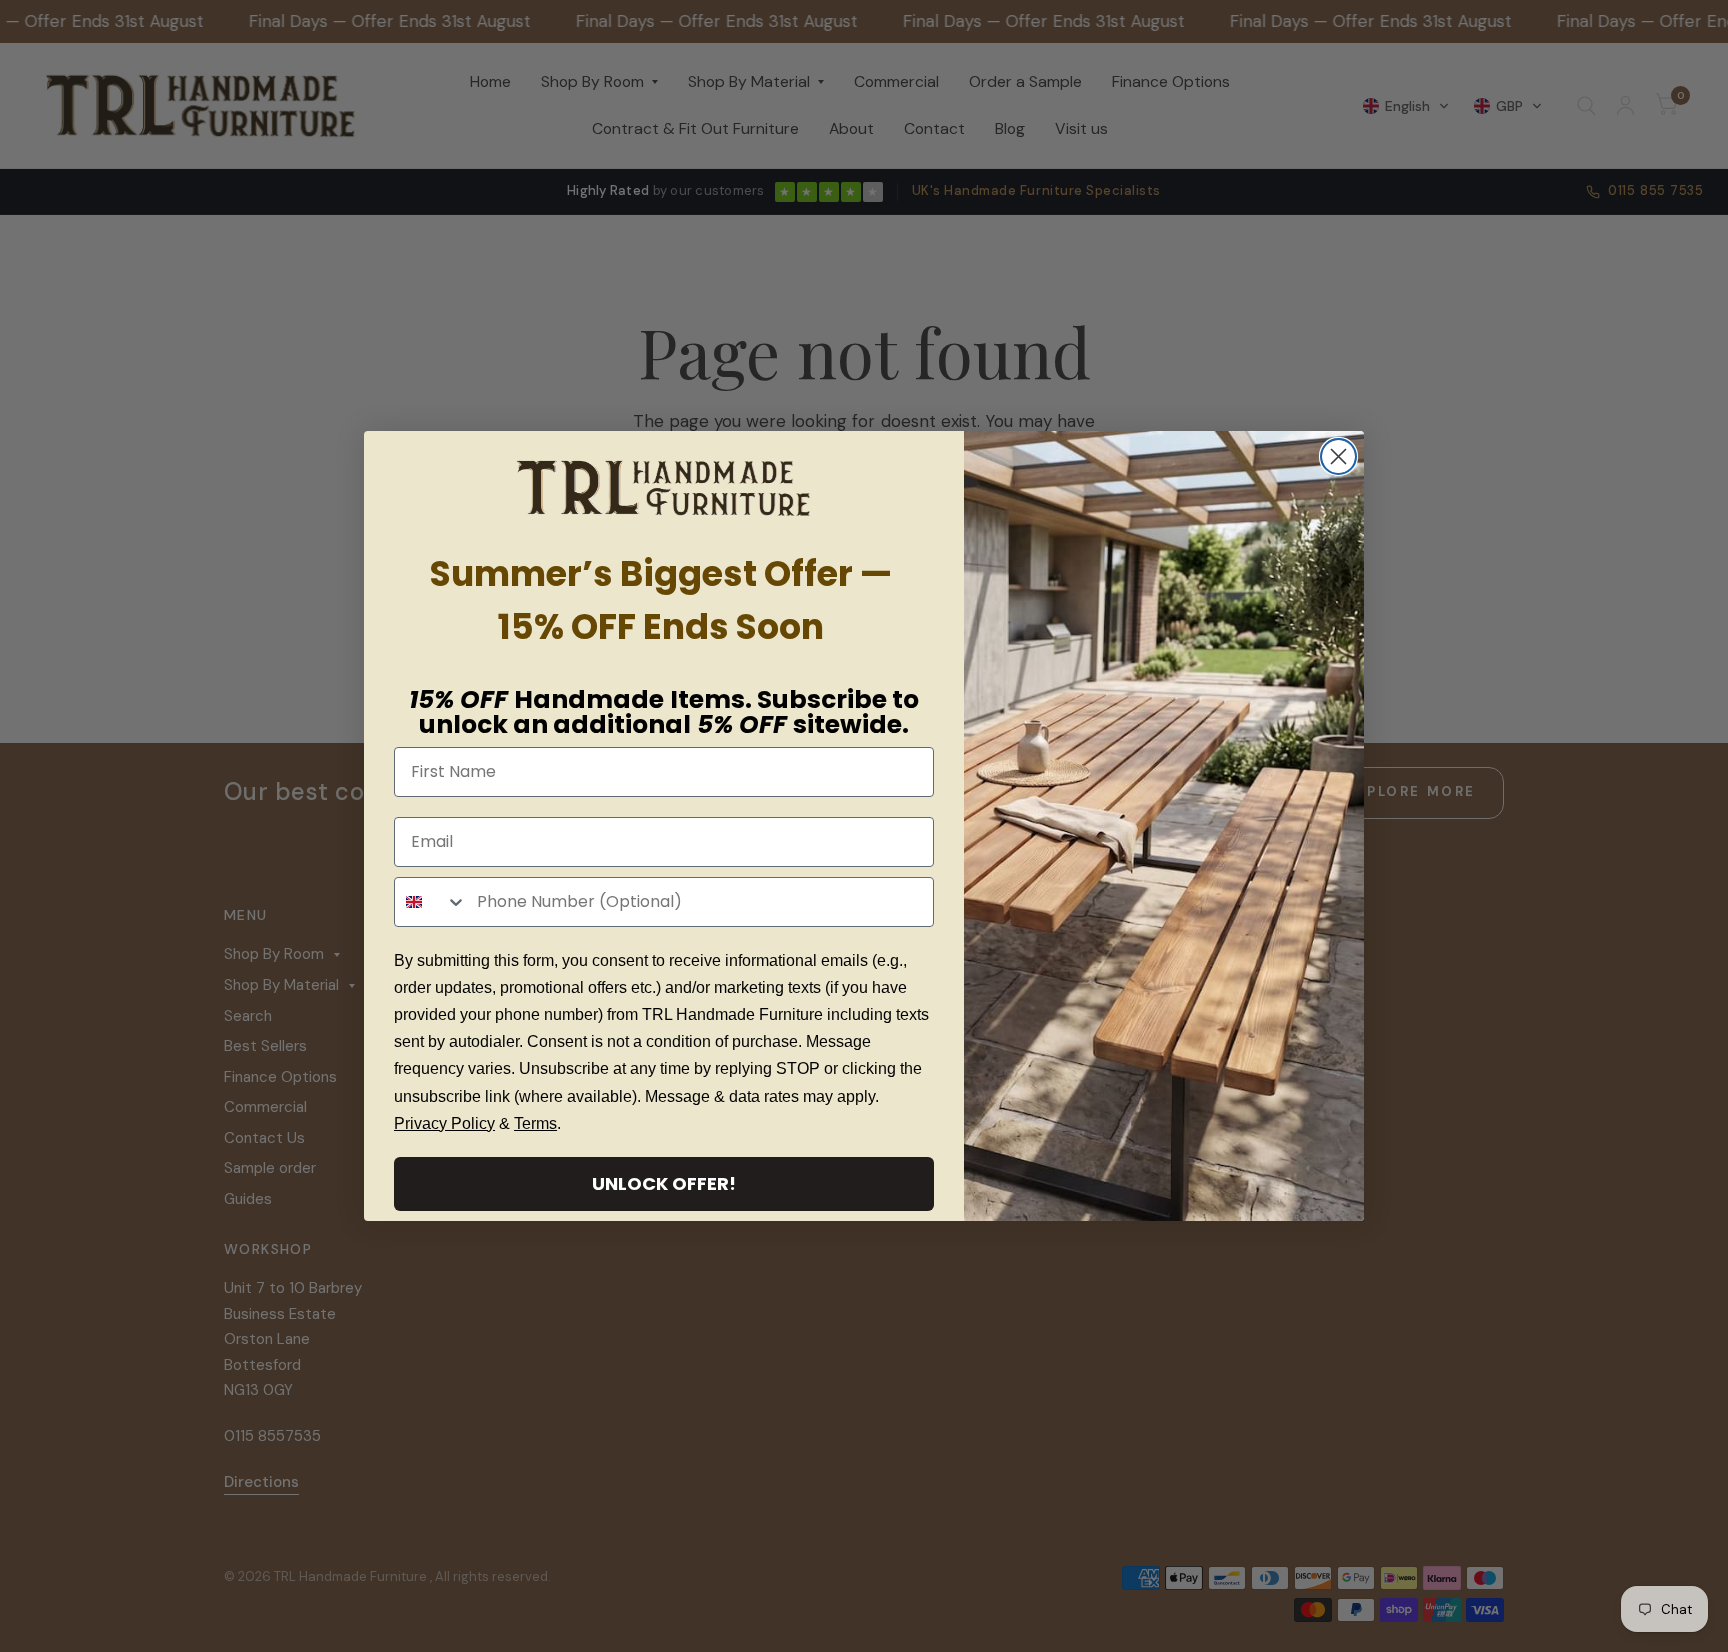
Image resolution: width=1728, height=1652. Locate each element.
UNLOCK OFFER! (664, 1183)
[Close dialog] (1338, 456)
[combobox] (431, 902)
